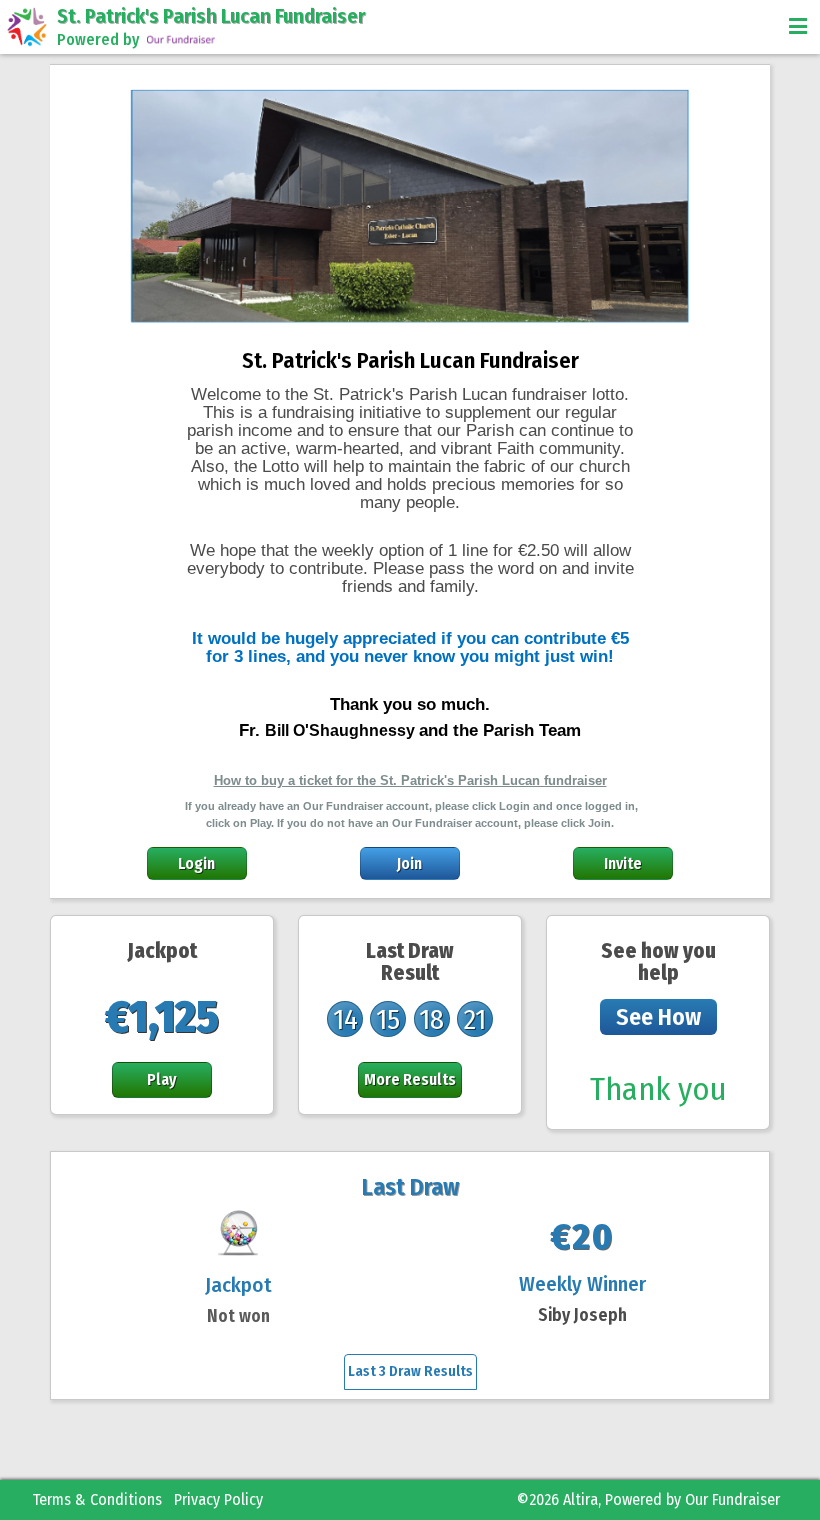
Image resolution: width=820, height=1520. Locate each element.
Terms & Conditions (97, 1499)
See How (658, 1017)
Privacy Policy (218, 1499)
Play (162, 1079)
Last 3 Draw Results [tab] (410, 1371)
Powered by (98, 39)
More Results (410, 1079)
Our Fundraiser (732, 1499)
